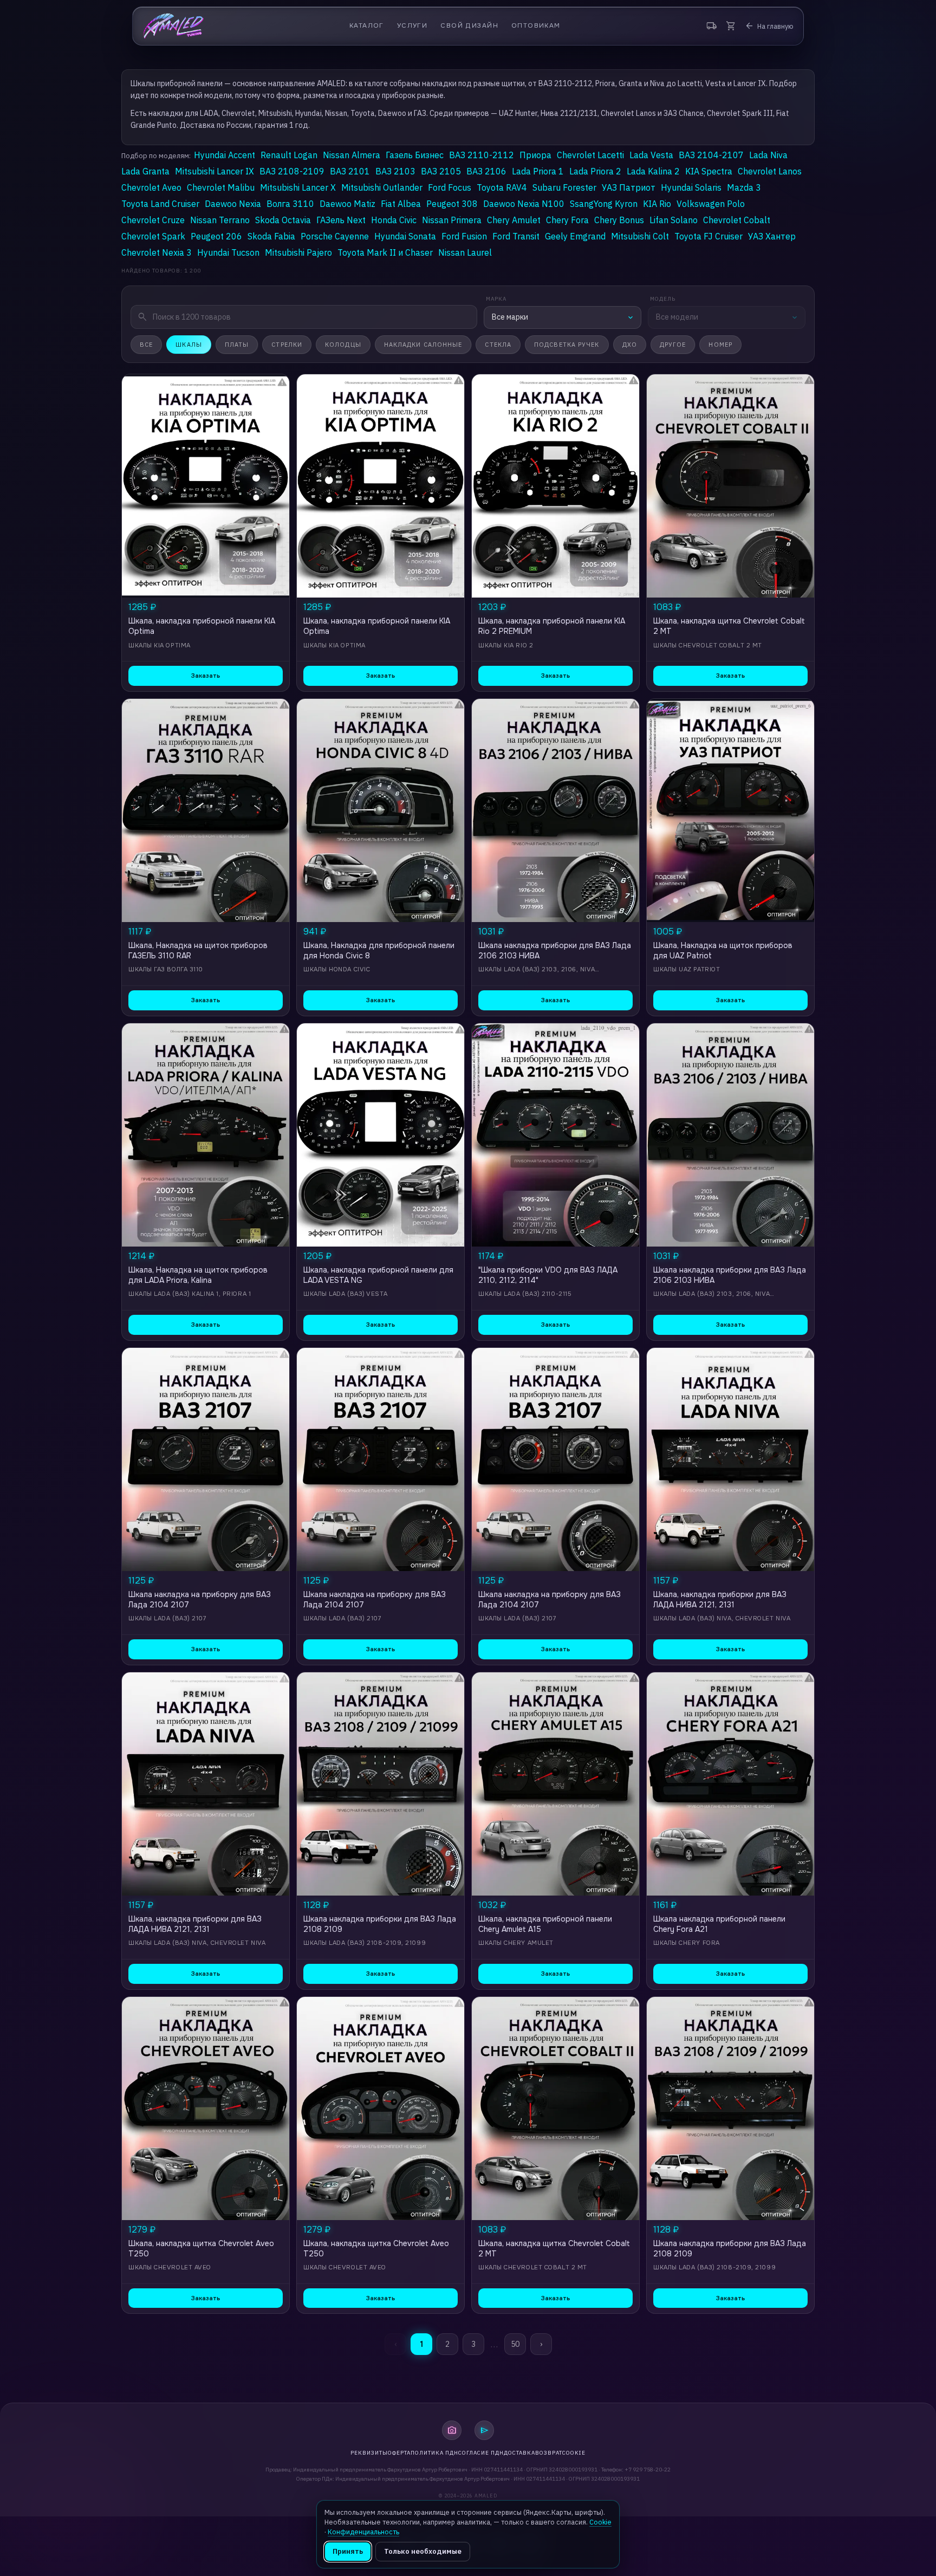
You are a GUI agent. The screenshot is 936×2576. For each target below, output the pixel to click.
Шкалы (189, 345)
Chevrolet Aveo (151, 187)
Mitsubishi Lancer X (298, 187)
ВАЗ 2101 (350, 171)
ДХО (630, 345)
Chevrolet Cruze (153, 220)
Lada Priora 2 (595, 171)
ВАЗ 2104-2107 (711, 155)
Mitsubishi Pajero (298, 252)
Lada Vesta (651, 155)
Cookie (574, 2453)
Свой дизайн (469, 26)
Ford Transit (516, 236)
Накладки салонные (423, 345)
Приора (535, 155)
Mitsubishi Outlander (382, 187)
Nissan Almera (352, 155)
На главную (769, 26)
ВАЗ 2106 (486, 171)
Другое (673, 345)
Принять (348, 2551)
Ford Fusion (464, 236)
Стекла (498, 345)
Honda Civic (394, 220)
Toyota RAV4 (502, 187)
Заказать (206, 676)
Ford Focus (450, 187)
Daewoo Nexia (233, 204)
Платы (237, 345)
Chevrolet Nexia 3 (157, 252)
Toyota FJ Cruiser (708, 236)
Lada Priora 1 (538, 171)
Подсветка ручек (567, 345)
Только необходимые (423, 2551)
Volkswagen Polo (711, 204)
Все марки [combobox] (510, 317)
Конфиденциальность (363, 2532)
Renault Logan (289, 155)
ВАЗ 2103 (395, 171)
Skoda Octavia (283, 220)
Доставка (519, 2453)
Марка (496, 299)
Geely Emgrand (575, 236)
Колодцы (343, 345)
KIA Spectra (709, 171)
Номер (720, 345)
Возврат (549, 2453)
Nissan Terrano (220, 220)
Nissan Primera (452, 220)
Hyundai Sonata (405, 236)
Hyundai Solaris (691, 187)
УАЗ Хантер (772, 236)
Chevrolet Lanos (770, 171)
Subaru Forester (564, 187)
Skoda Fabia (271, 236)
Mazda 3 (744, 187)
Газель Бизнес (415, 155)
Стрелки (287, 345)
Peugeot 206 (216, 236)
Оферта (399, 2453)
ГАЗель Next (341, 220)
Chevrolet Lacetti (590, 155)
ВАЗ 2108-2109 (292, 171)
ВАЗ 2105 (441, 171)
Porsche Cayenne (335, 236)
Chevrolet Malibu (221, 187)
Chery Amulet (514, 220)
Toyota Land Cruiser (160, 204)
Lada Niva (768, 155)
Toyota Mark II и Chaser (385, 252)
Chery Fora (567, 220)
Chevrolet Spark (153, 236)
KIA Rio (657, 204)
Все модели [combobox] (677, 317)
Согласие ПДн (481, 2453)
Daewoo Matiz (347, 204)
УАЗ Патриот (629, 187)
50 (515, 2344)
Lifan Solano (674, 220)
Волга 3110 (290, 204)
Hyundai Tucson (228, 252)
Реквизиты (369, 2453)
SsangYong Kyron (604, 204)
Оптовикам (536, 26)
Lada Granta (145, 171)
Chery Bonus (619, 220)
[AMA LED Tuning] (174, 26)
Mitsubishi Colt (640, 236)
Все (146, 345)
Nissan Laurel (465, 252)
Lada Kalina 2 (653, 171)
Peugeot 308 (452, 204)
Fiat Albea (401, 204)
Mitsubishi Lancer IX (214, 171)
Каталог (367, 26)
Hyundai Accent (225, 155)
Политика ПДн (434, 2453)
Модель (663, 299)
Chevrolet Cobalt (737, 220)
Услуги (412, 26)
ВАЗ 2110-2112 (482, 155)
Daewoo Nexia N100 (524, 204)
